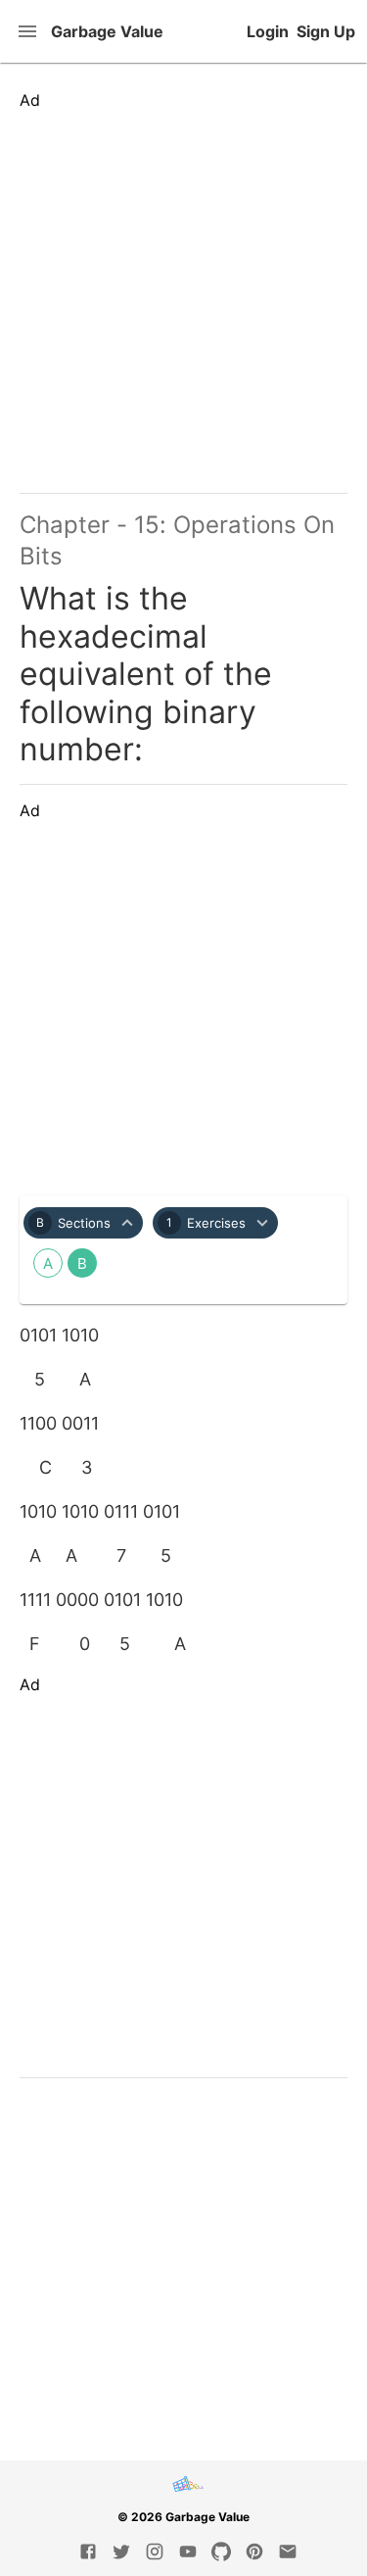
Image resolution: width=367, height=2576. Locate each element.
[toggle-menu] (29, 31)
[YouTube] (188, 2552)
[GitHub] (221, 2552)
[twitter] (121, 2552)
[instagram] (155, 2552)
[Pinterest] (254, 2552)
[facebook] (88, 2552)
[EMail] (288, 2552)
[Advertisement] (183, 293)
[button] (83, 1223)
